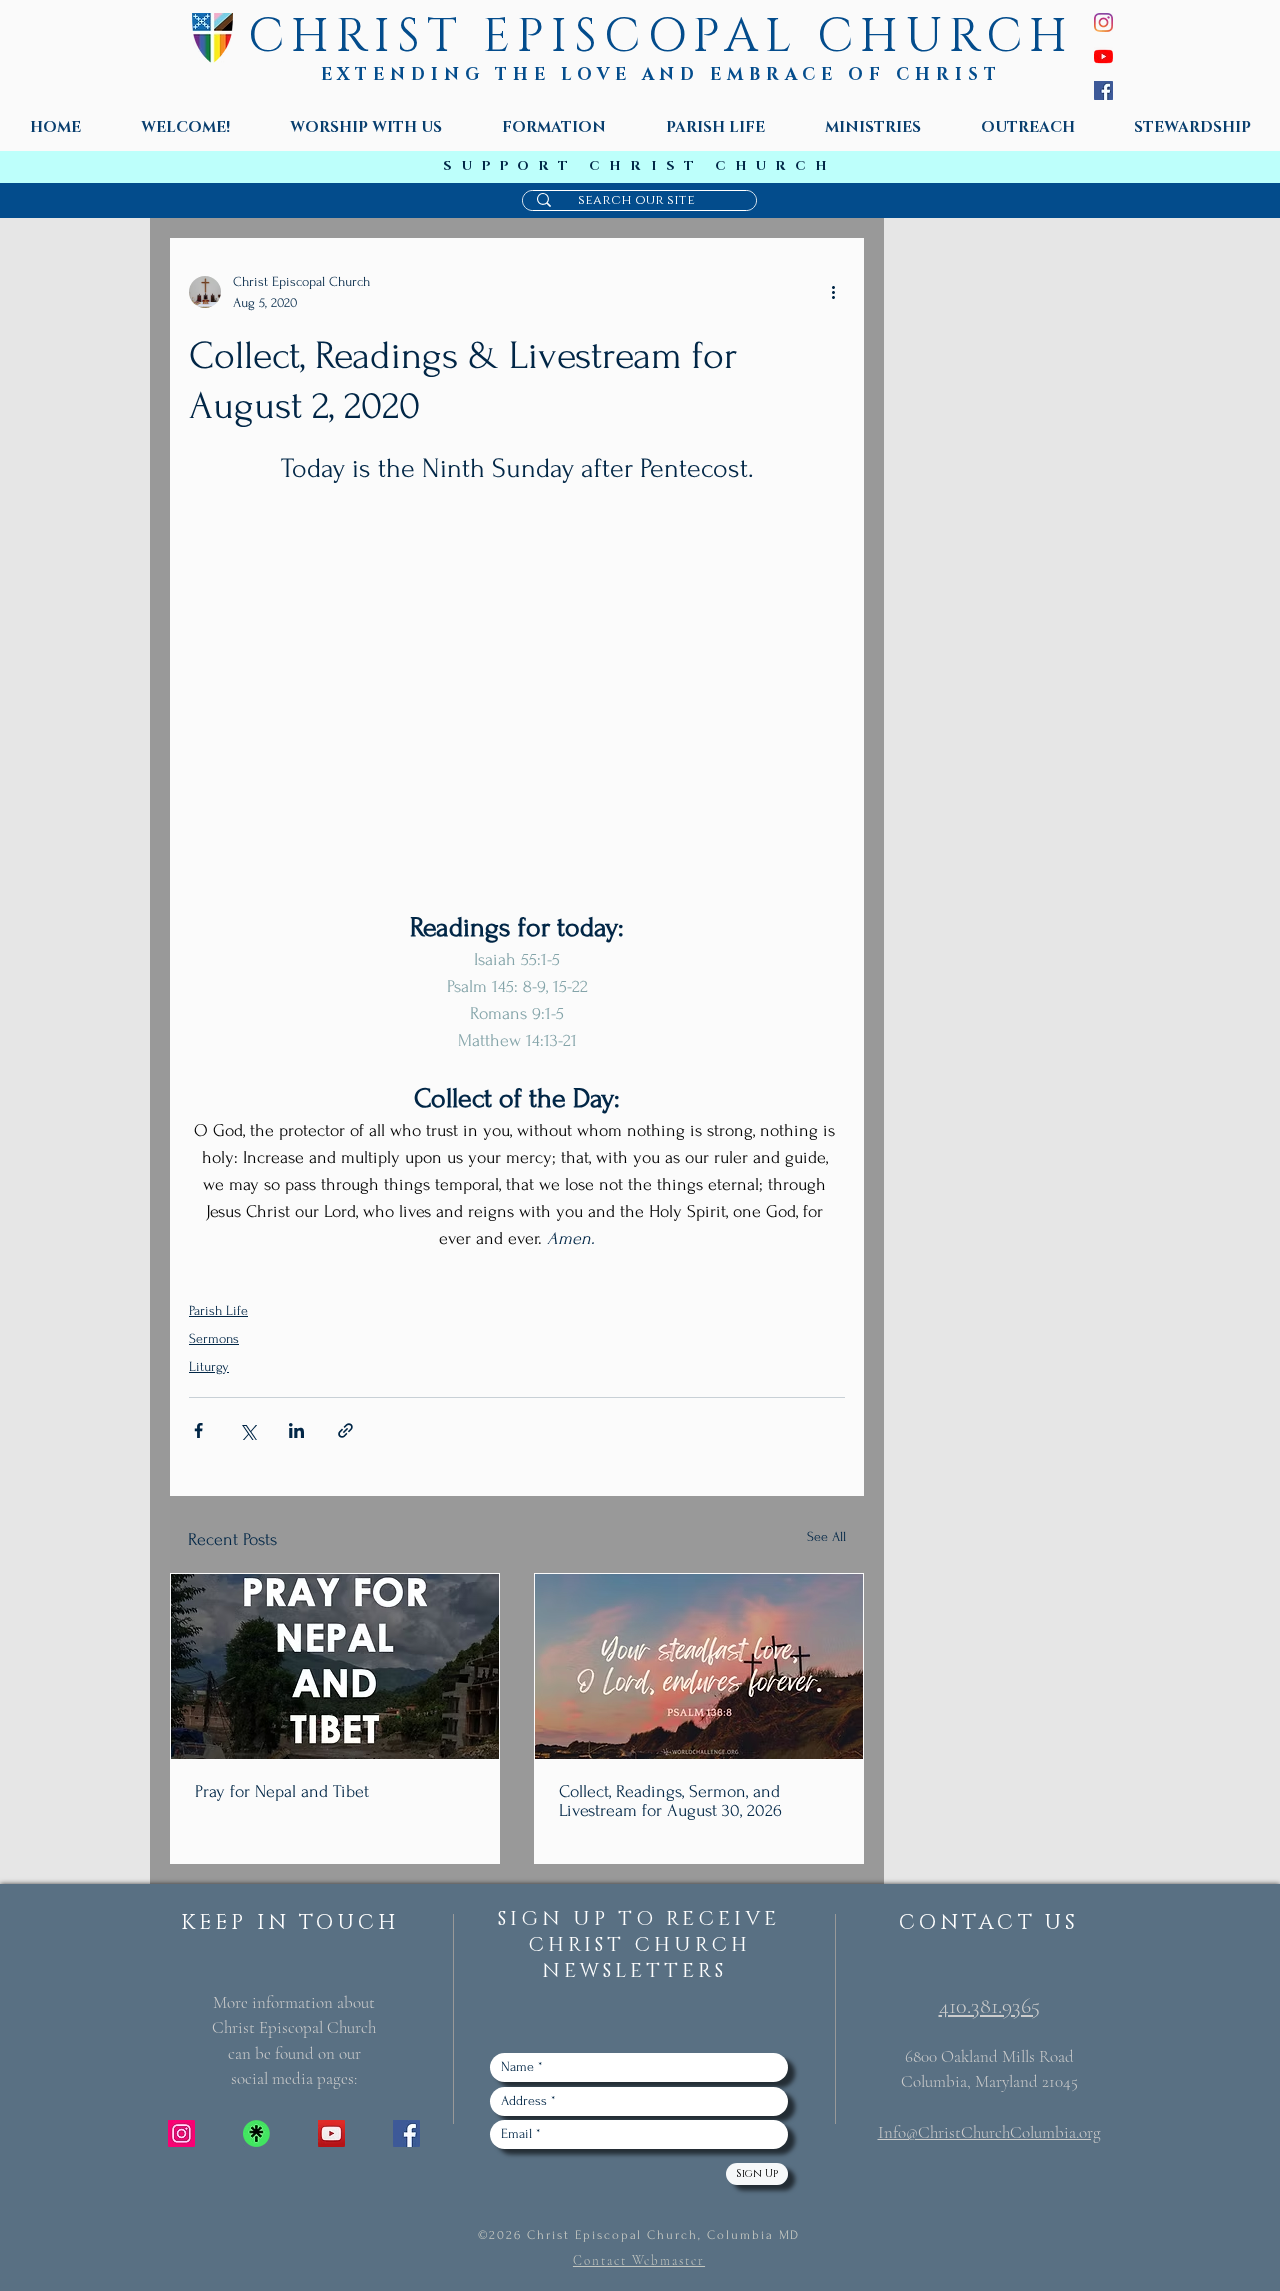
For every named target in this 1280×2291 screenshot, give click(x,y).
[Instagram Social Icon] (181, 2133)
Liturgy (209, 1366)
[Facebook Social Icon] (406, 2133)
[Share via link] (345, 1430)
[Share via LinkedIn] (296, 1430)
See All (826, 1536)
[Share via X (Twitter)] (247, 1430)
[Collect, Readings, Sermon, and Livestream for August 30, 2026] (699, 1666)
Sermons (214, 1338)
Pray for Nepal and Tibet (282, 1791)
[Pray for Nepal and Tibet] (335, 1666)
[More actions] (833, 292)
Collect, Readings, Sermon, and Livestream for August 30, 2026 (670, 1801)
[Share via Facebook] (198, 1430)
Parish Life (218, 1310)
